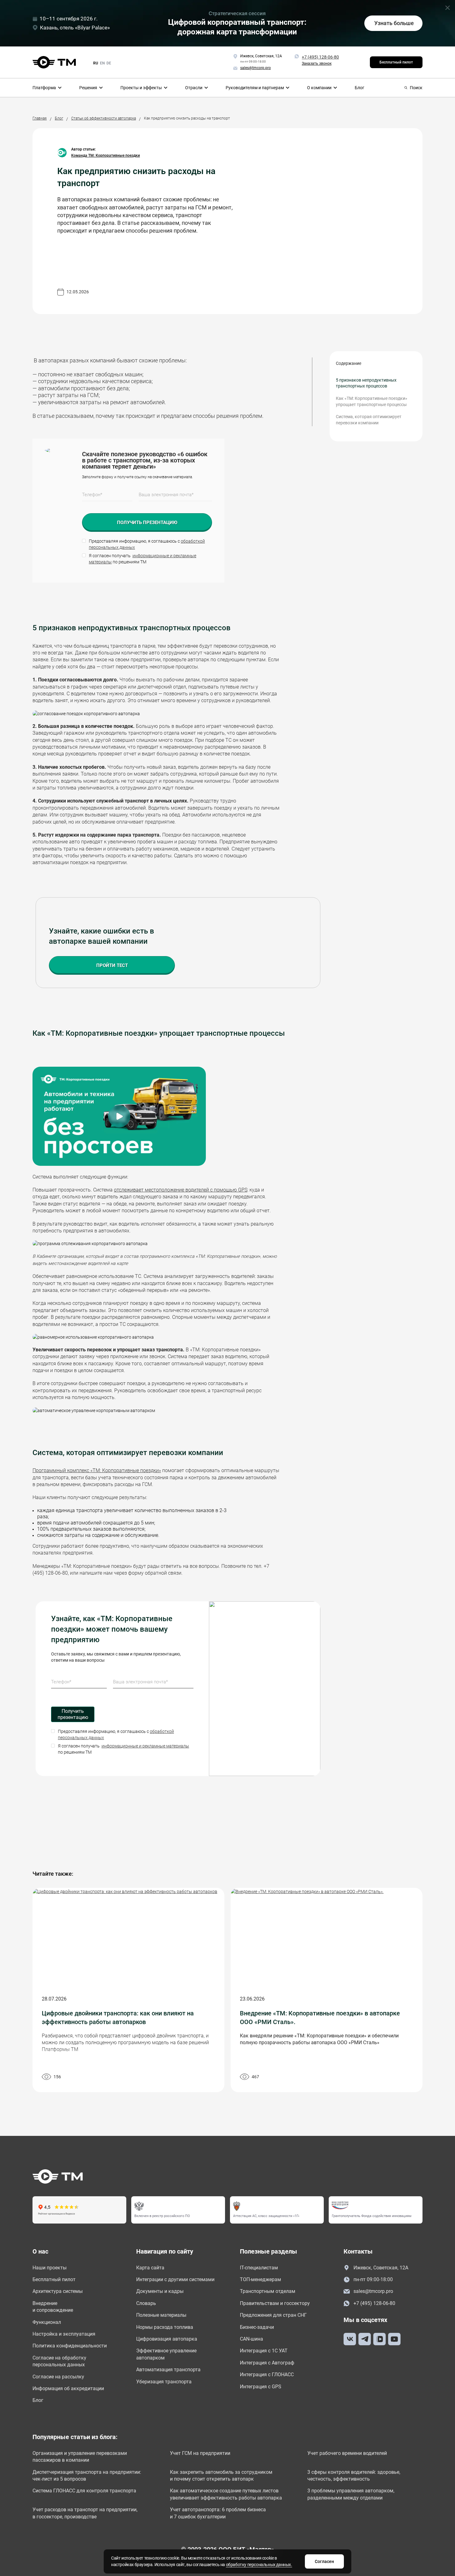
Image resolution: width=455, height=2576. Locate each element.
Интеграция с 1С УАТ (264, 2351)
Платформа (44, 88)
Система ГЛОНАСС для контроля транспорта (84, 2491)
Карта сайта (150, 2268)
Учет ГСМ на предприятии (200, 2453)
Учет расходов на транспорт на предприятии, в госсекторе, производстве (85, 2513)
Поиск (416, 88)
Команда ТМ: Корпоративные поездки (106, 155)
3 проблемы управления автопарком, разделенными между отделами (351, 2494)
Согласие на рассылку (58, 2377)
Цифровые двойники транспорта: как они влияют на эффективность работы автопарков (118, 2018)
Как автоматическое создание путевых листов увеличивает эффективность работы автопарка (226, 2494)
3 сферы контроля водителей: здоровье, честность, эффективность (354, 2475)
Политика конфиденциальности (70, 2346)
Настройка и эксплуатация (64, 2334)
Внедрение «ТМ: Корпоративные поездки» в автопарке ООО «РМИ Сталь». (320, 2018)
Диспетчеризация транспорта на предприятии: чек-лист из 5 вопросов (87, 2475)
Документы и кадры (160, 2291)
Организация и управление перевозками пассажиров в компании (80, 2457)
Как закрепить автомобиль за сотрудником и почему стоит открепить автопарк (221, 2475)
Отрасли (194, 88)
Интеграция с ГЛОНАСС (267, 2375)
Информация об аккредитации (68, 2388)
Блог (360, 88)
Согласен (324, 2561)
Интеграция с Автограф (267, 2363)
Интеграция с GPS (261, 2387)
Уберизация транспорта (164, 2382)
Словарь (146, 2303)
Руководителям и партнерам (255, 88)
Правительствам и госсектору (275, 2303)
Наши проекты (50, 2268)
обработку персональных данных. (259, 2565)
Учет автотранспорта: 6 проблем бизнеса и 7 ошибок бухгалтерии (218, 2513)
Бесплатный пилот (396, 62)
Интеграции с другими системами (175, 2279)
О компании (319, 88)
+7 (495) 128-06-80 (320, 57)
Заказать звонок (317, 63)
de (109, 63)
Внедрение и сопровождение (53, 2307)
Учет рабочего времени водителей (347, 2453)
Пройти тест (112, 965)
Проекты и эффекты (141, 88)
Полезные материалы (161, 2315)
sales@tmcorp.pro (373, 2291)
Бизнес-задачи (257, 2327)
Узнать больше (394, 23)
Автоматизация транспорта (168, 2370)
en (102, 63)
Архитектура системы (58, 2291)
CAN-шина (251, 2339)
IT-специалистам (259, 2268)
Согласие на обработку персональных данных (59, 2361)
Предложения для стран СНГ (273, 2315)
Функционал (47, 2322)
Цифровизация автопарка (167, 2339)
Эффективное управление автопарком (166, 2354)
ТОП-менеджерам (260, 2279)
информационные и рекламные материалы (145, 1746)
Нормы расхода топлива (165, 2327)
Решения (88, 88)
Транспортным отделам (268, 2291)
